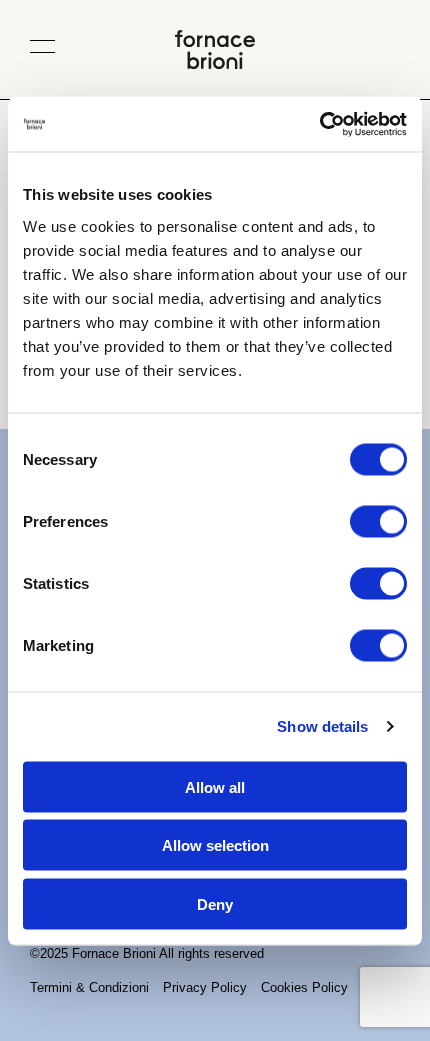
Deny (215, 903)
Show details (322, 726)
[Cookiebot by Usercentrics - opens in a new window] (319, 124)
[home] (215, 63)
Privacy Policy (205, 987)
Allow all (215, 786)
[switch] (378, 521)
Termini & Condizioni (89, 987)
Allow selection (215, 845)
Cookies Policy (304, 987)
